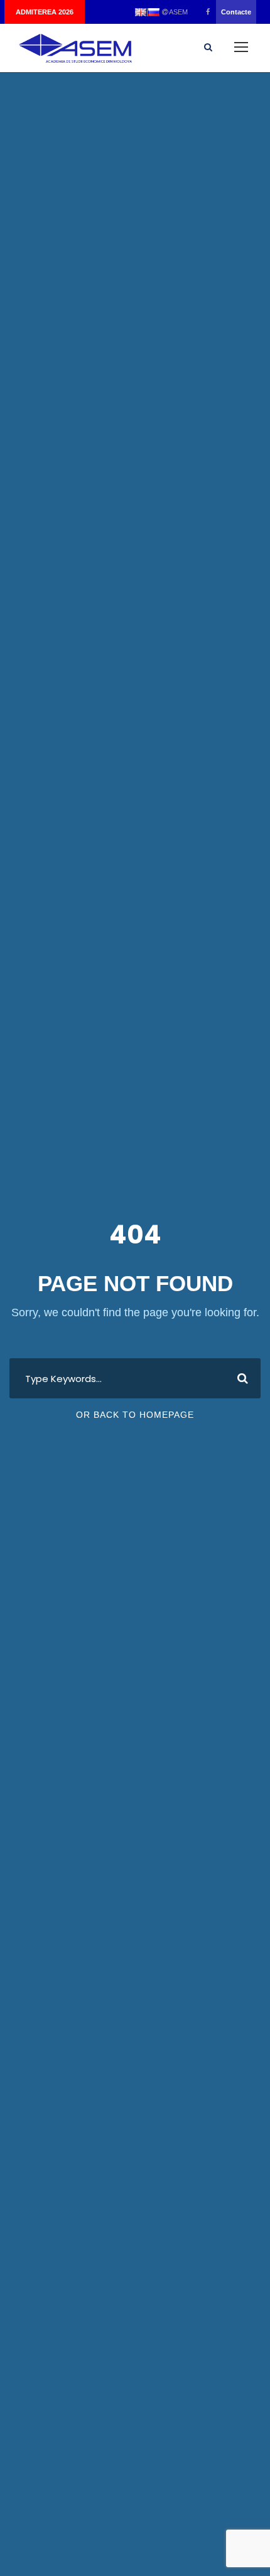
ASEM (178, 12)
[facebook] (208, 12)
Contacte (236, 12)
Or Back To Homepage (135, 1415)
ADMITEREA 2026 (45, 12)
